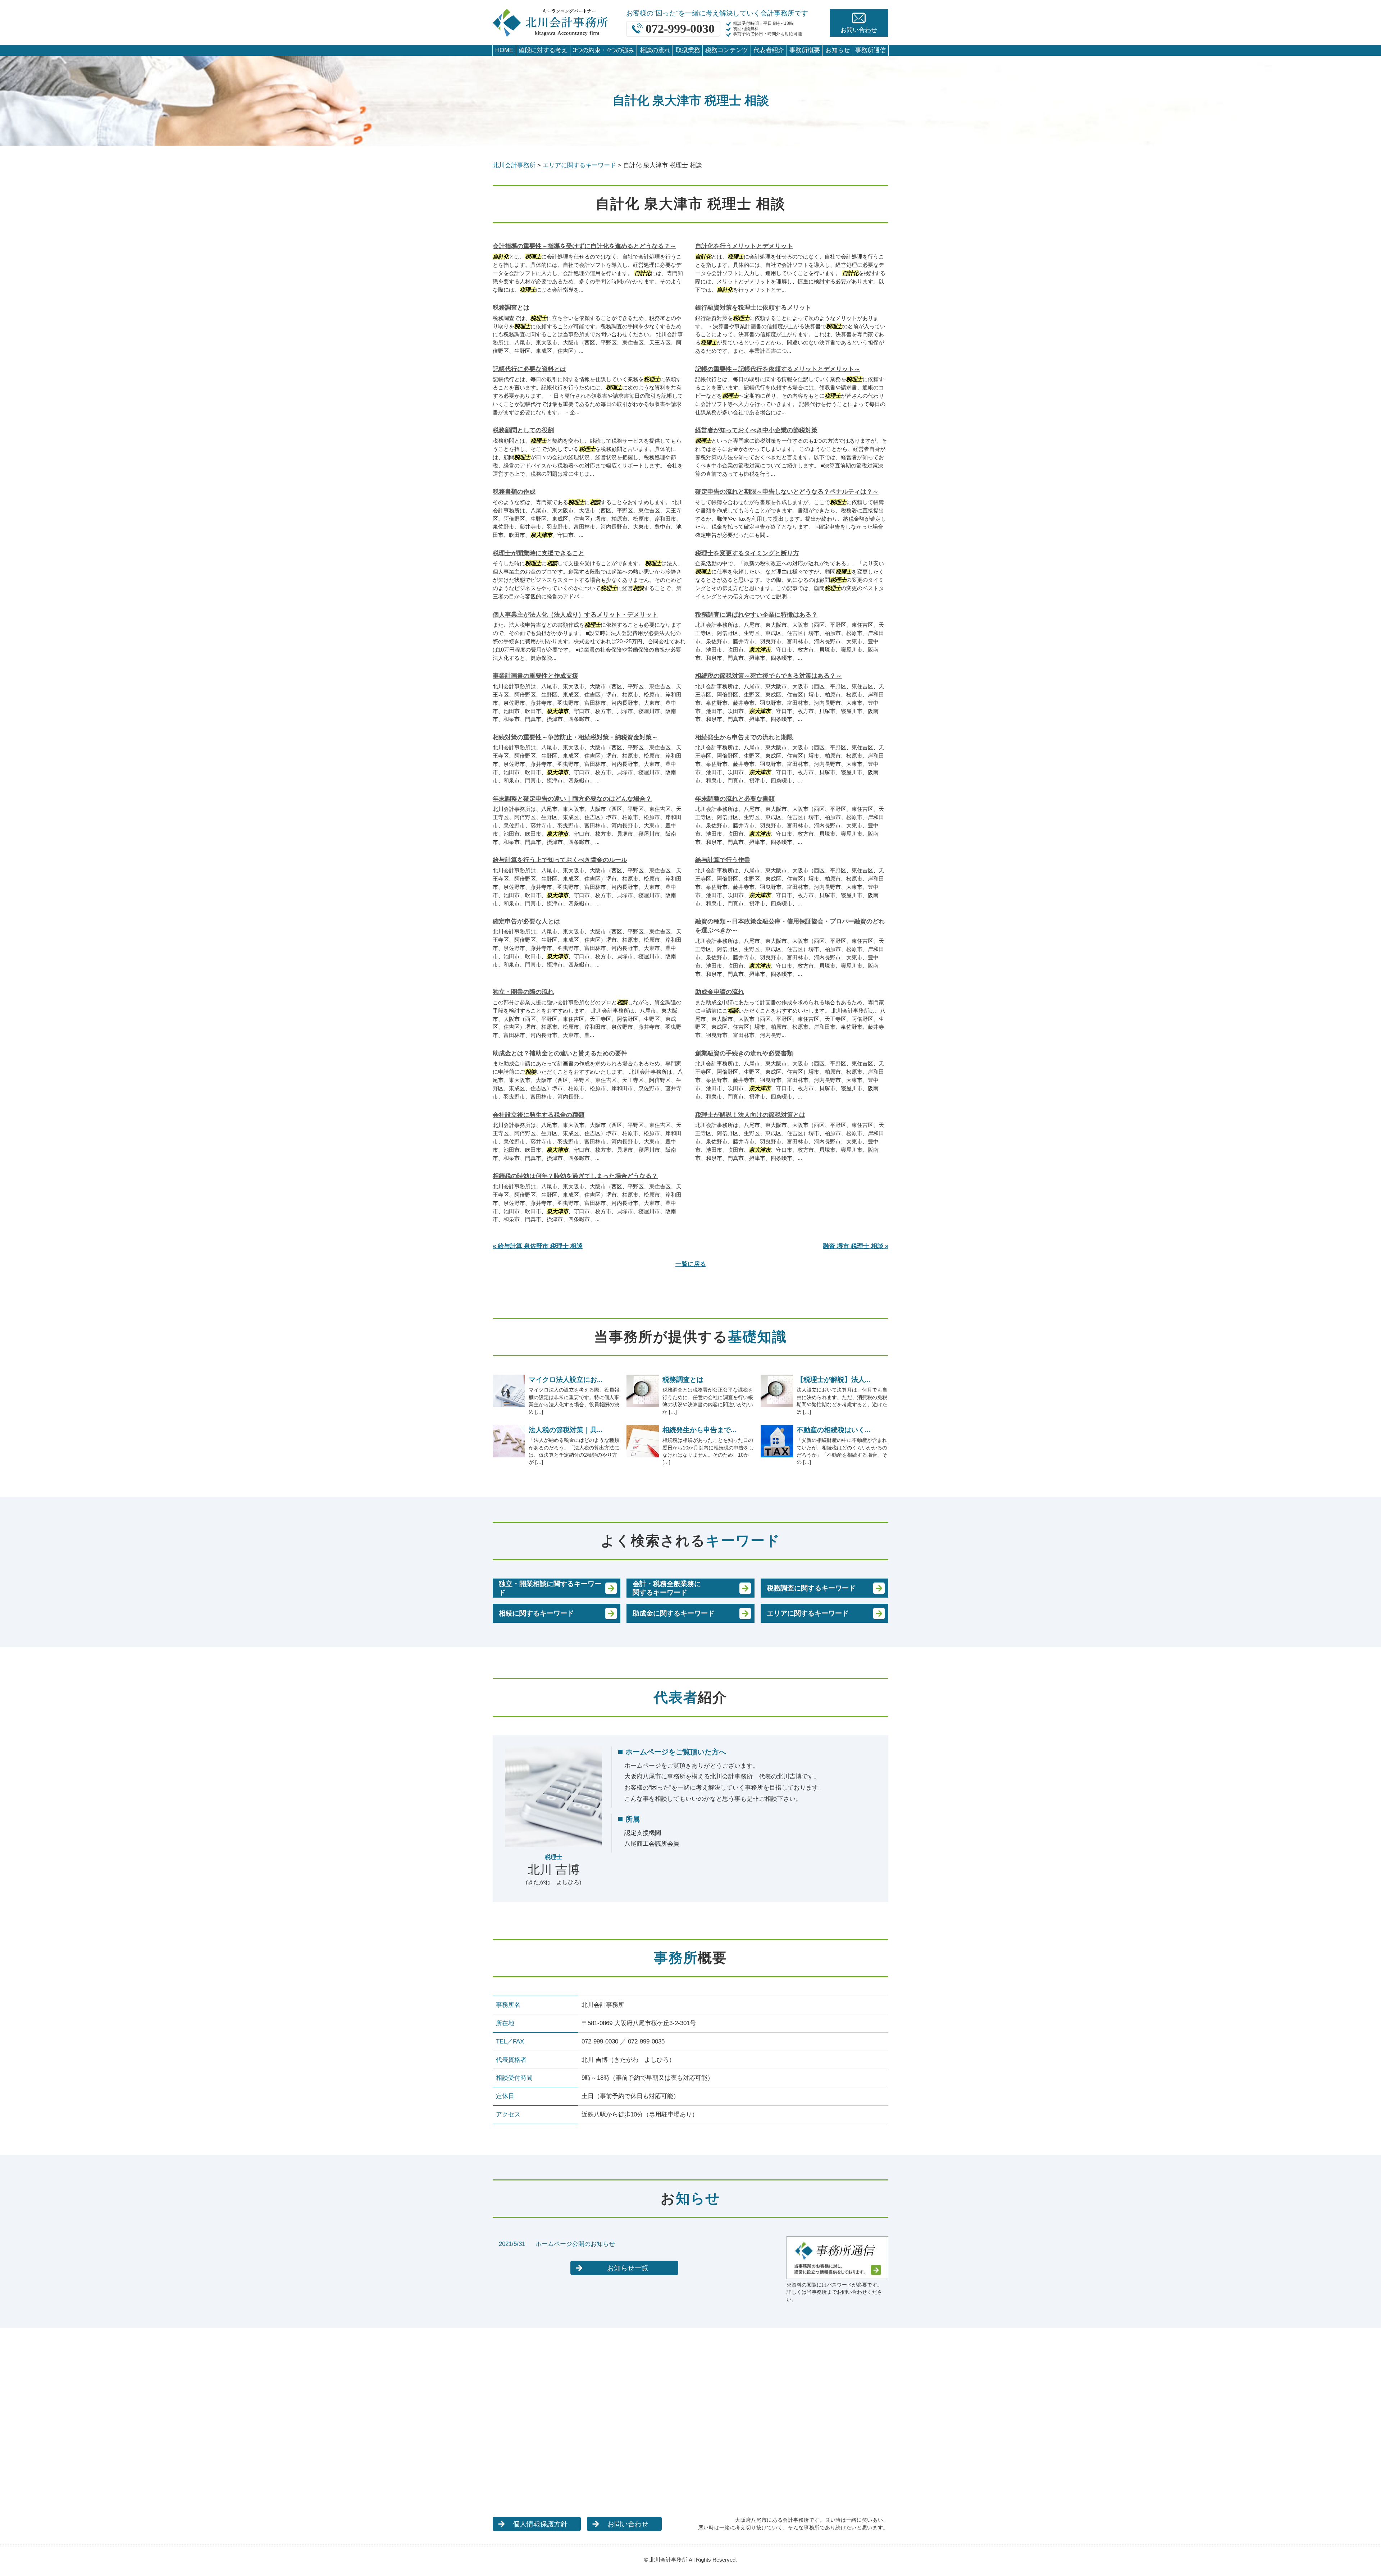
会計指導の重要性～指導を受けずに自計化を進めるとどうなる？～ (584, 246)
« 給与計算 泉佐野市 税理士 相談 (538, 1246)
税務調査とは (511, 308)
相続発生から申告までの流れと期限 (744, 737)
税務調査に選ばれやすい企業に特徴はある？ (756, 615)
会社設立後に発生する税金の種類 (539, 1115)
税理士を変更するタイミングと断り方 (747, 553)
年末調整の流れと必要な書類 (735, 799)
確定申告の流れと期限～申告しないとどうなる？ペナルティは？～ (787, 492)
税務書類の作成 (514, 492)
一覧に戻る (691, 1264)
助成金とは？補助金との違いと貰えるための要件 (560, 1053)
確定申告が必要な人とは (526, 921)
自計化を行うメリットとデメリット (744, 246)
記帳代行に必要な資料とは (529, 369)
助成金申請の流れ (720, 992)
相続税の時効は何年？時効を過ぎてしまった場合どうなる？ (575, 1176)
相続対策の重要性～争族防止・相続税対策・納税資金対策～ (575, 737)
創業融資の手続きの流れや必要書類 (744, 1053)
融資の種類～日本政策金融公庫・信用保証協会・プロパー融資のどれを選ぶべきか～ (790, 926)
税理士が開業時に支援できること (539, 553)
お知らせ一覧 (628, 2268)
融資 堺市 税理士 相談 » (856, 1246)
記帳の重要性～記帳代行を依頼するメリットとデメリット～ (778, 369)
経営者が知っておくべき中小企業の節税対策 (756, 430)
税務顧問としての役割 (523, 430)
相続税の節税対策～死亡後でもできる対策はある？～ (769, 676)
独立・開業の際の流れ (523, 992)
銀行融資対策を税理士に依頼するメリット (753, 308)
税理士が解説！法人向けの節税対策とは (750, 1115)
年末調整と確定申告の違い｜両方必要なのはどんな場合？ (572, 799)
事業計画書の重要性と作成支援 (535, 676)
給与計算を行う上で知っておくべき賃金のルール (560, 860)
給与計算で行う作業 (723, 860)
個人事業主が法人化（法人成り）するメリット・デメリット (575, 615)
